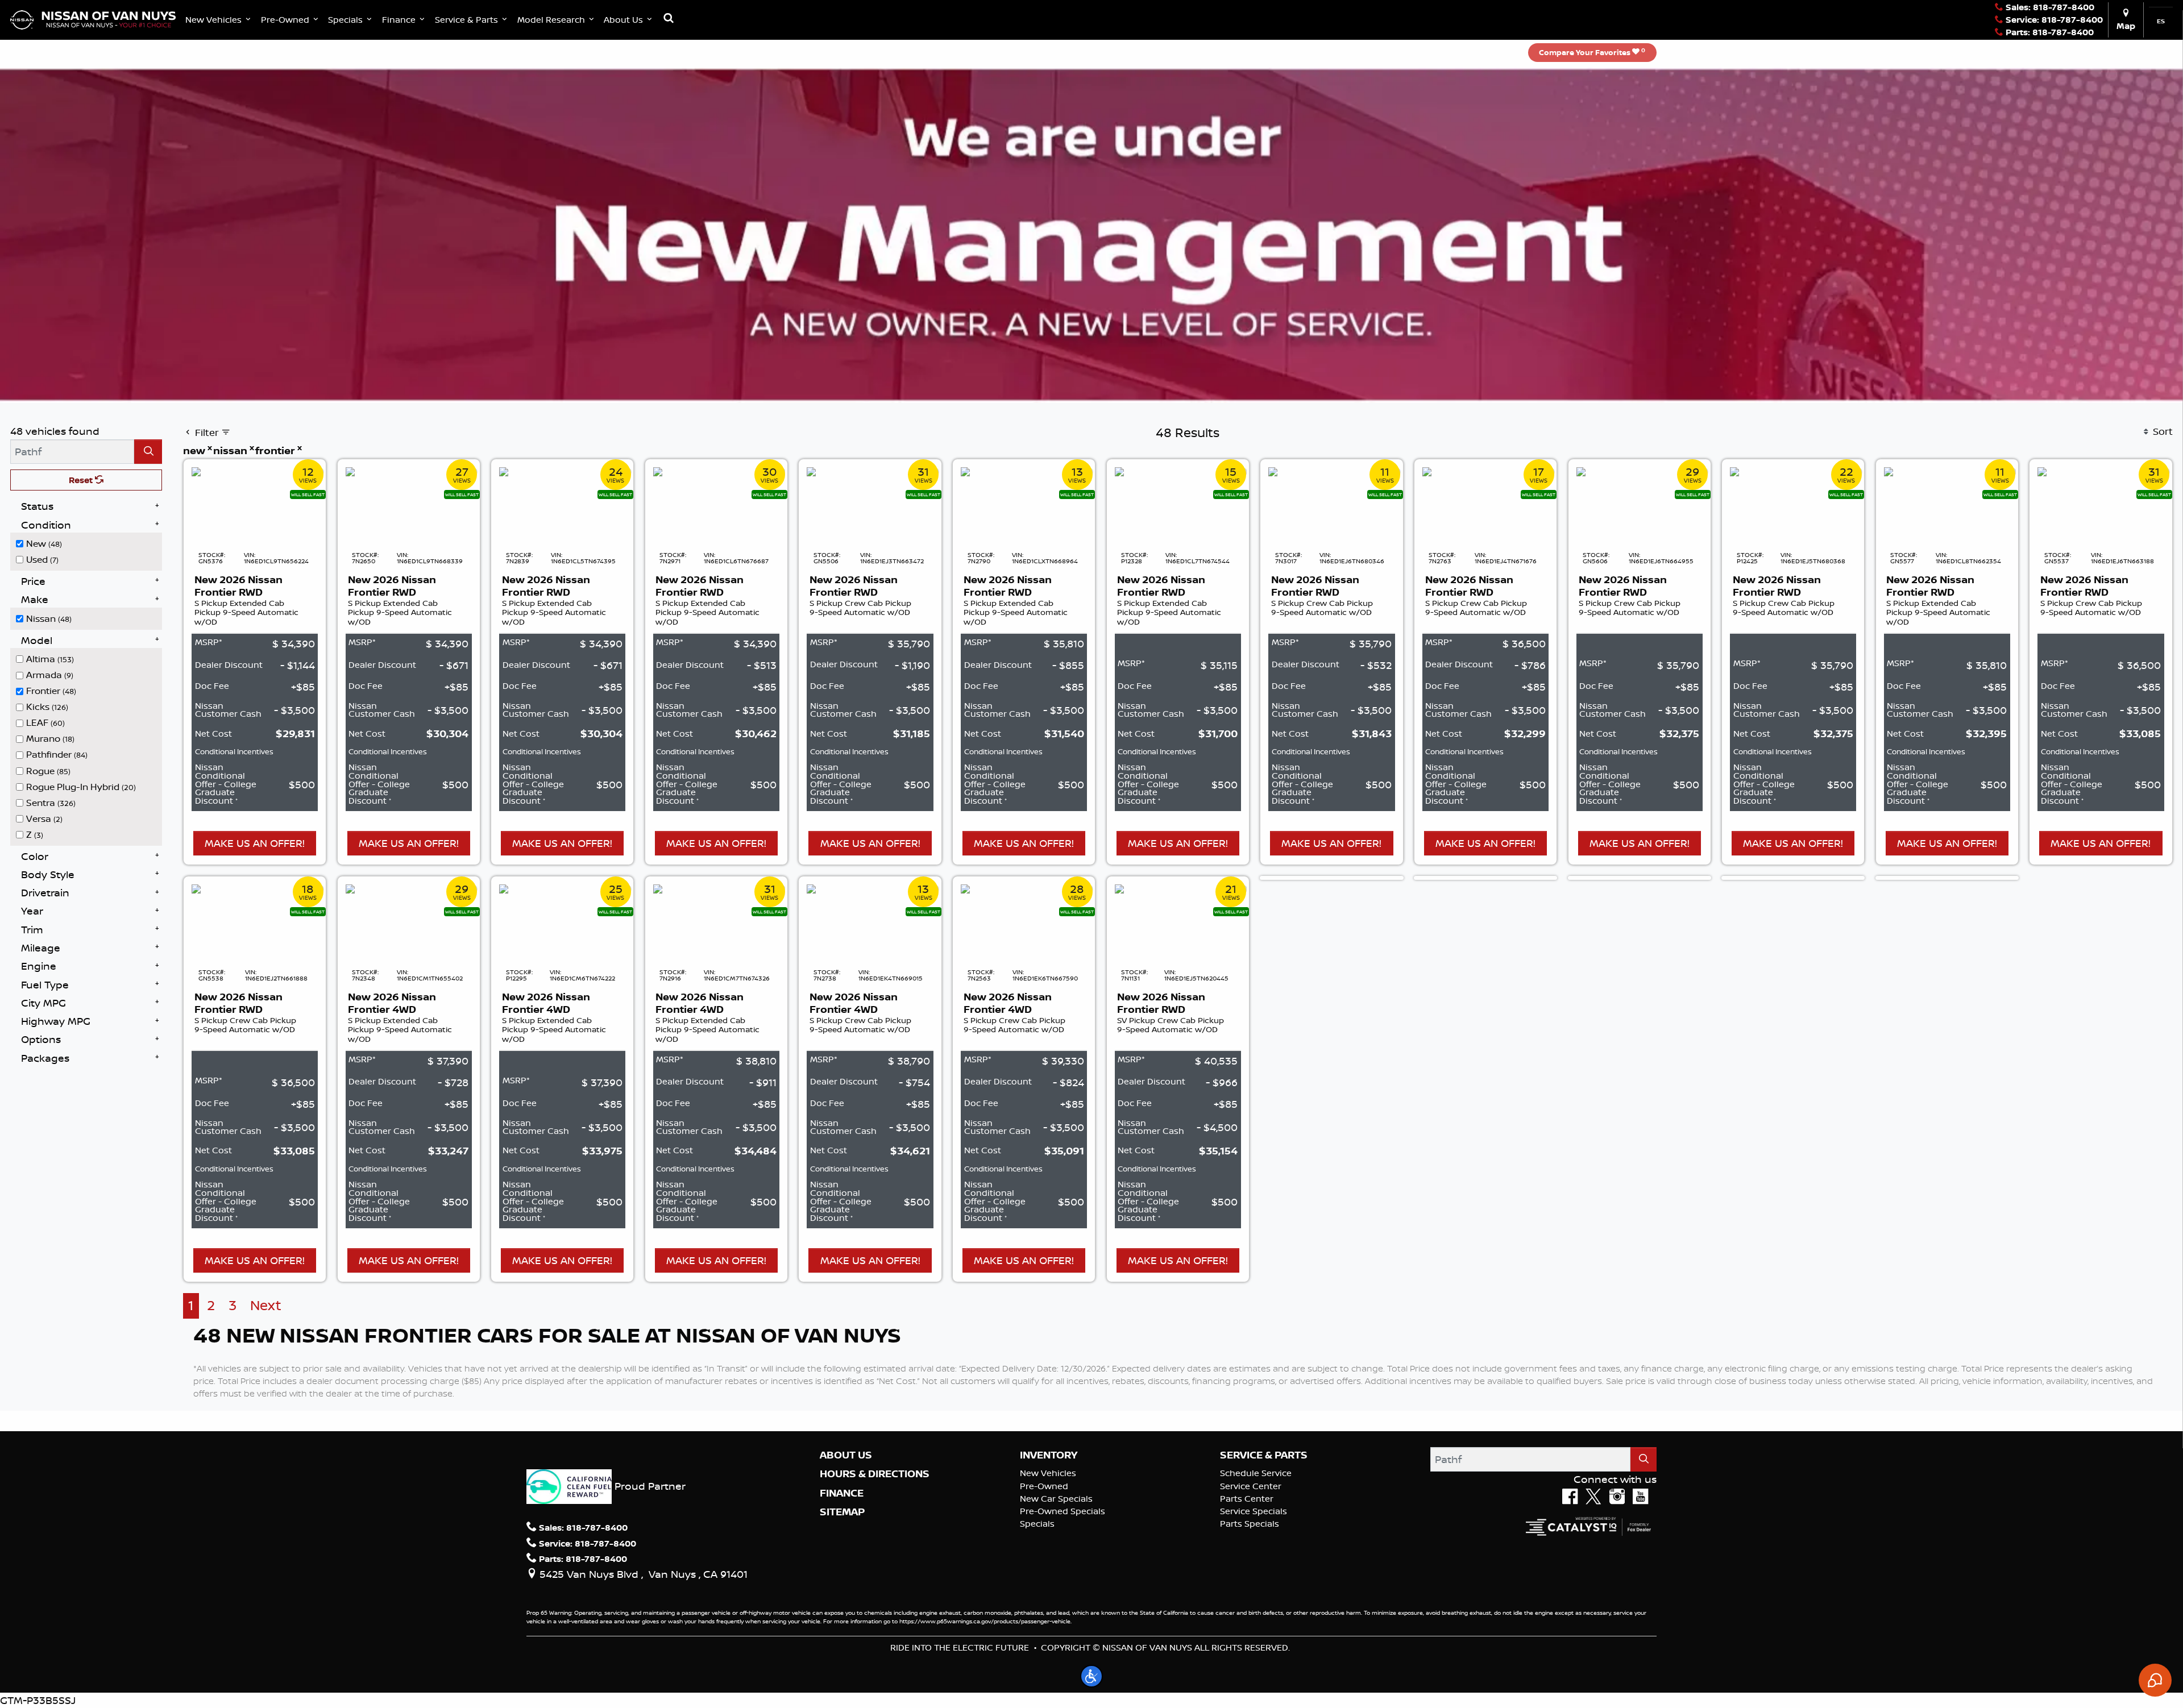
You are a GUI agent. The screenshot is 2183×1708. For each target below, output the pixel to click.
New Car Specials (1056, 1499)
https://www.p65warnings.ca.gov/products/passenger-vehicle (985, 1621)
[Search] (148, 452)
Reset (82, 480)
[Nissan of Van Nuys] (93, 19)
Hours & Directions (875, 1474)
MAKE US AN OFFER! (255, 843)
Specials (1037, 1524)
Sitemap (842, 1512)
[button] (219, 20)
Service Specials (1254, 1511)
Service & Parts (1264, 1455)
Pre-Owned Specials (1063, 1511)
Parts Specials (1250, 1524)
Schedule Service (1256, 1473)
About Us (846, 1455)
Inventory (1049, 1455)
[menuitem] (89, 543)
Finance (842, 1493)
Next (266, 1305)
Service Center (1251, 1486)
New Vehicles (1048, 1473)
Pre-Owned (1044, 1486)
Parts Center (1247, 1499)
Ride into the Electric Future (960, 1647)
